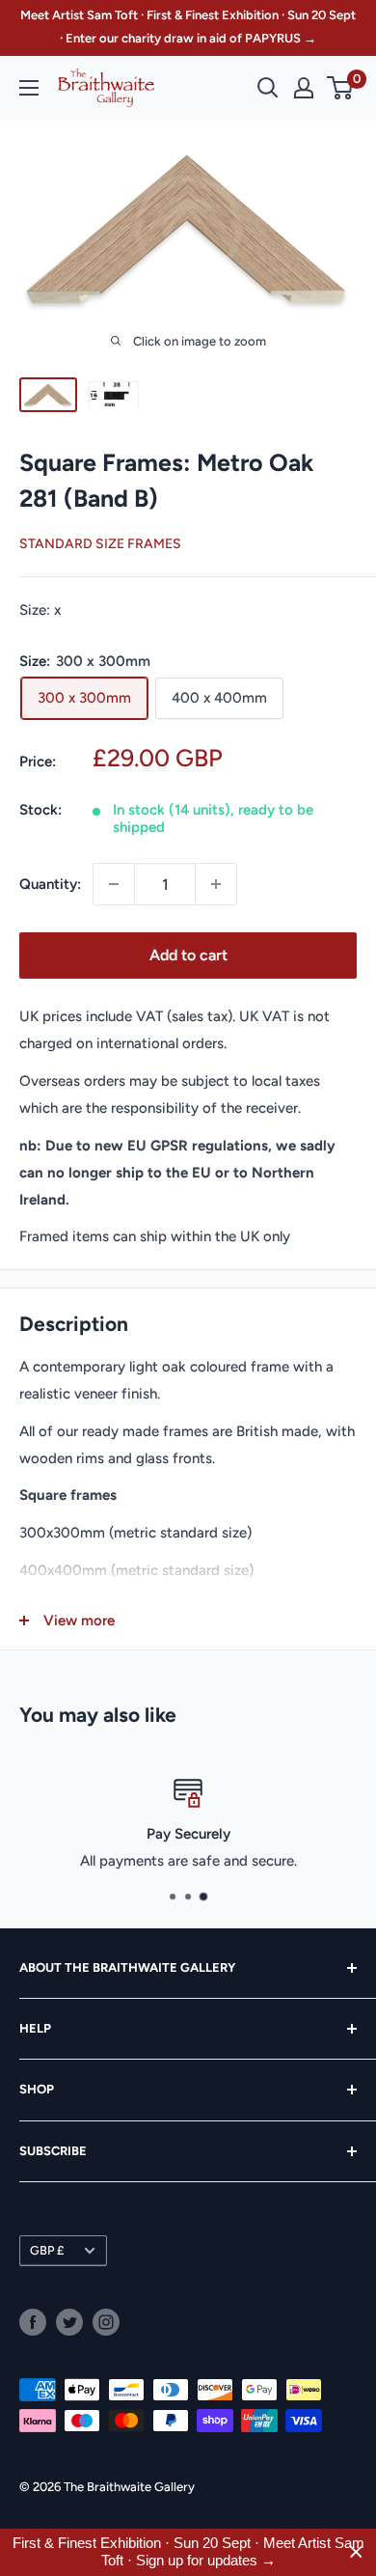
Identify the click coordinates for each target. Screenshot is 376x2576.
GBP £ (47, 2250)
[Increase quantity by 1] (216, 884)
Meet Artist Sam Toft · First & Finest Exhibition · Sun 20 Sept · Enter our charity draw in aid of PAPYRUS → (188, 27)
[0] (341, 88)
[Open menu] (29, 88)
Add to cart (188, 955)
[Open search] (268, 88)
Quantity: (50, 884)
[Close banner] (356, 2552)
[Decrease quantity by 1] (114, 884)
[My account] (304, 88)
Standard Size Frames (100, 544)
